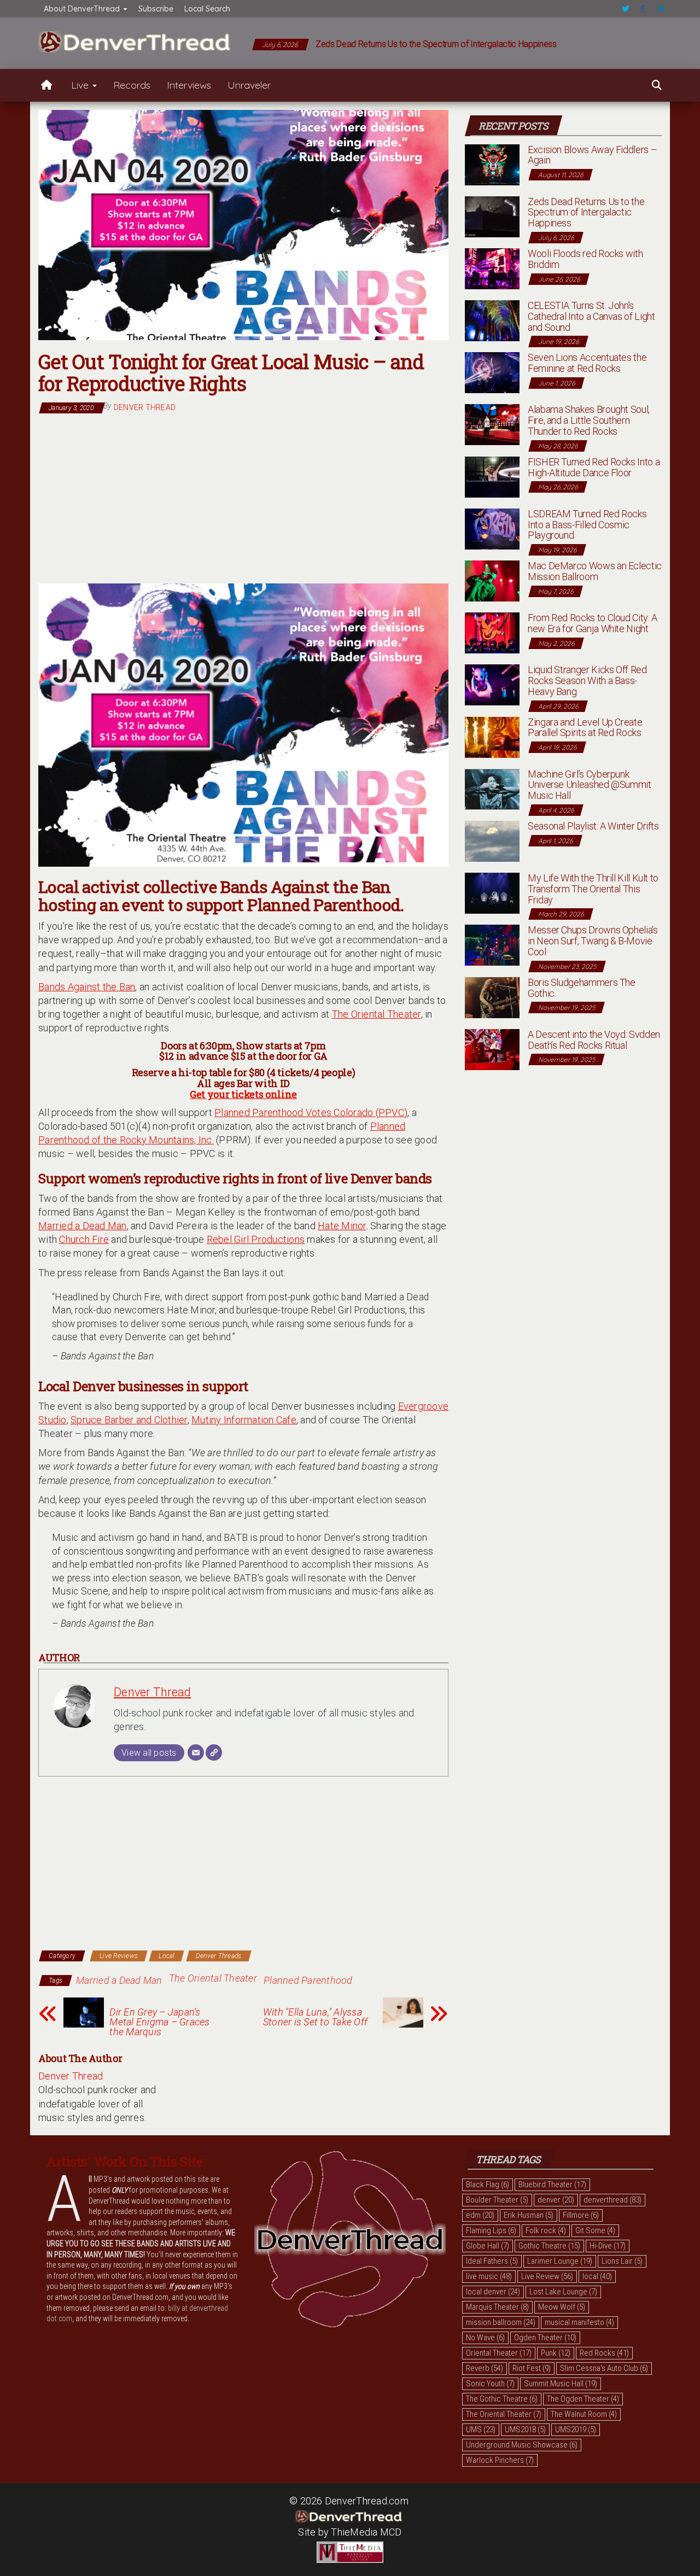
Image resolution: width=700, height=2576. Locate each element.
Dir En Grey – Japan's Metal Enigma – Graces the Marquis (159, 2022)
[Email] (196, 1753)
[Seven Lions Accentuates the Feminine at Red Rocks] (492, 372)
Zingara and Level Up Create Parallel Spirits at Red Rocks (585, 728)
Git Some (595, 2230)
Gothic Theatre (549, 2246)
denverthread (612, 2200)
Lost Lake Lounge (563, 2292)
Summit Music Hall (561, 2384)
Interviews (189, 85)
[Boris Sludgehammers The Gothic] (492, 997)
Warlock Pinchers (500, 2460)
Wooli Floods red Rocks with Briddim (585, 259)
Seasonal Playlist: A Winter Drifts (593, 826)
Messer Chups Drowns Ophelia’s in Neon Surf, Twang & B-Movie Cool (593, 941)
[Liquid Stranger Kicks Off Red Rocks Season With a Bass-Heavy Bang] (492, 684)
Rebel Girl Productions (256, 1239)
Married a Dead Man (83, 1226)
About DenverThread (83, 9)
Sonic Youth (490, 2384)
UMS (481, 2429)
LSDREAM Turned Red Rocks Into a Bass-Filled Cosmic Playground (587, 525)
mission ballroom (501, 2322)
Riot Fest (532, 2368)
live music (489, 2276)
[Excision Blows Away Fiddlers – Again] (492, 164)
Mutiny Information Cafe (244, 1420)
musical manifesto (579, 2322)
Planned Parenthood (308, 1980)
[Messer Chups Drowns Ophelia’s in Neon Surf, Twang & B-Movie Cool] (492, 945)
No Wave (485, 2338)
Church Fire (84, 1239)
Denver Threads (219, 1956)
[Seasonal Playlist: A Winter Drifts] (492, 840)
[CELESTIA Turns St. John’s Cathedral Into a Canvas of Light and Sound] (492, 320)
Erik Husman (529, 2215)
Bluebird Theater (552, 2184)
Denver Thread (145, 407)
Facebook (644, 9)
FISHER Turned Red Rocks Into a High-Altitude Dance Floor (594, 467)
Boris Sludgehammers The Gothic (582, 988)
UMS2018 (525, 2429)
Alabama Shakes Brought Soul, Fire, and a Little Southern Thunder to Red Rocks (589, 420)
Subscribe (156, 9)
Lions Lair (622, 2261)
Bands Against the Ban (87, 987)
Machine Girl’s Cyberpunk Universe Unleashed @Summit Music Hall (590, 785)
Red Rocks (604, 2353)
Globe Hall (488, 2246)
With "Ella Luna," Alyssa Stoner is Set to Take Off (315, 2017)
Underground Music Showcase (522, 2445)
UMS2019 (576, 2429)
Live (81, 85)
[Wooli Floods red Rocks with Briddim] (492, 268)
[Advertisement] (243, 499)
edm (480, 2215)
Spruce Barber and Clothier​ (129, 1420)
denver (556, 2200)
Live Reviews (119, 1956)
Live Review (547, 2276)
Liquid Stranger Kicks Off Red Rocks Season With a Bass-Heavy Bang (587, 680)
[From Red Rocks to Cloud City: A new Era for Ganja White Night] (492, 632)
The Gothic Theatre (502, 2399)
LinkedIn (661, 9)
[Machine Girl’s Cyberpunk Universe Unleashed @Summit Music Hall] (492, 788)
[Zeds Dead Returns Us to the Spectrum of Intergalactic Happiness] (492, 216)
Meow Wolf (562, 2307)
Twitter (626, 9)
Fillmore (581, 2215)
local (597, 2276)
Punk (556, 2353)
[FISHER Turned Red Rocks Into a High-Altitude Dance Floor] (492, 476)
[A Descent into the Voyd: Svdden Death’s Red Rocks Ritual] (492, 1048)
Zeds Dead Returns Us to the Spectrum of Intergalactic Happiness (436, 44)
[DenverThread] (46, 85)
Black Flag (488, 2184)
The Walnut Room (584, 2414)
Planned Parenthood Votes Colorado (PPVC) (311, 1112)
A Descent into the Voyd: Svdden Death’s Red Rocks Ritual (594, 1040)
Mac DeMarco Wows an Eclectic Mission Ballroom (595, 571)
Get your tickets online (243, 1094)
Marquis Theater (497, 2307)
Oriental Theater (499, 2353)
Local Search (207, 9)
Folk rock (546, 2230)
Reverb (485, 2368)
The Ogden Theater (583, 2399)
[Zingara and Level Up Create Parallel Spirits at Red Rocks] (492, 736)
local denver (493, 2292)
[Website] (214, 1753)
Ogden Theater (545, 2338)
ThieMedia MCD (366, 2532)
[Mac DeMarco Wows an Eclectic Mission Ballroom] (492, 580)
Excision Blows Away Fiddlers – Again (592, 155)
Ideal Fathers (492, 2261)
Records (132, 85)
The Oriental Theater (377, 1014)
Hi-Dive (608, 2246)
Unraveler (249, 85)
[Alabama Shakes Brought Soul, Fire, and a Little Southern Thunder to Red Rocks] (492, 424)
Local (167, 1956)
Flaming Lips (491, 2230)
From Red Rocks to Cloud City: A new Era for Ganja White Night (593, 623)
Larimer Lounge (560, 2261)
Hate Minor (342, 1226)
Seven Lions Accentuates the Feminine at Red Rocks (587, 363)
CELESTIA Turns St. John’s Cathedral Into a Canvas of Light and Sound (591, 316)
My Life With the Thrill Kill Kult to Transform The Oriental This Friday (593, 889)
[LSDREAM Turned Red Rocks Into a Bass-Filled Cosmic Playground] (492, 528)
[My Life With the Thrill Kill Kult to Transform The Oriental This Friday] (492, 892)
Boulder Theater (497, 2200)
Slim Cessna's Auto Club (604, 2368)
